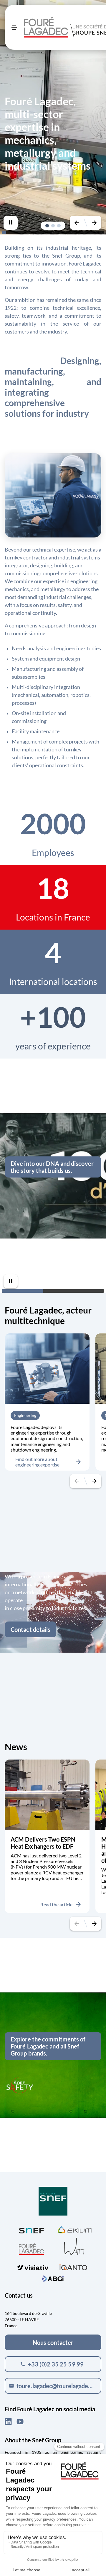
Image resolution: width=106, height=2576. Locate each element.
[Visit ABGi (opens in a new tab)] (53, 2278)
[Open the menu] (14, 27)
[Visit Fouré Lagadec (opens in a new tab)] (31, 2249)
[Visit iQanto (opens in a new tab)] (73, 2266)
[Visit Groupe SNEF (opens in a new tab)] (53, 2202)
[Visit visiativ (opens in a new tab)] (33, 2266)
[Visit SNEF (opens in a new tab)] (32, 2229)
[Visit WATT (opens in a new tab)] (75, 2246)
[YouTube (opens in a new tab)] (20, 2422)
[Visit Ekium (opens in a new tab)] (75, 2229)
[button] (47, 226)
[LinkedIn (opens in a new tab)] (8, 2422)
